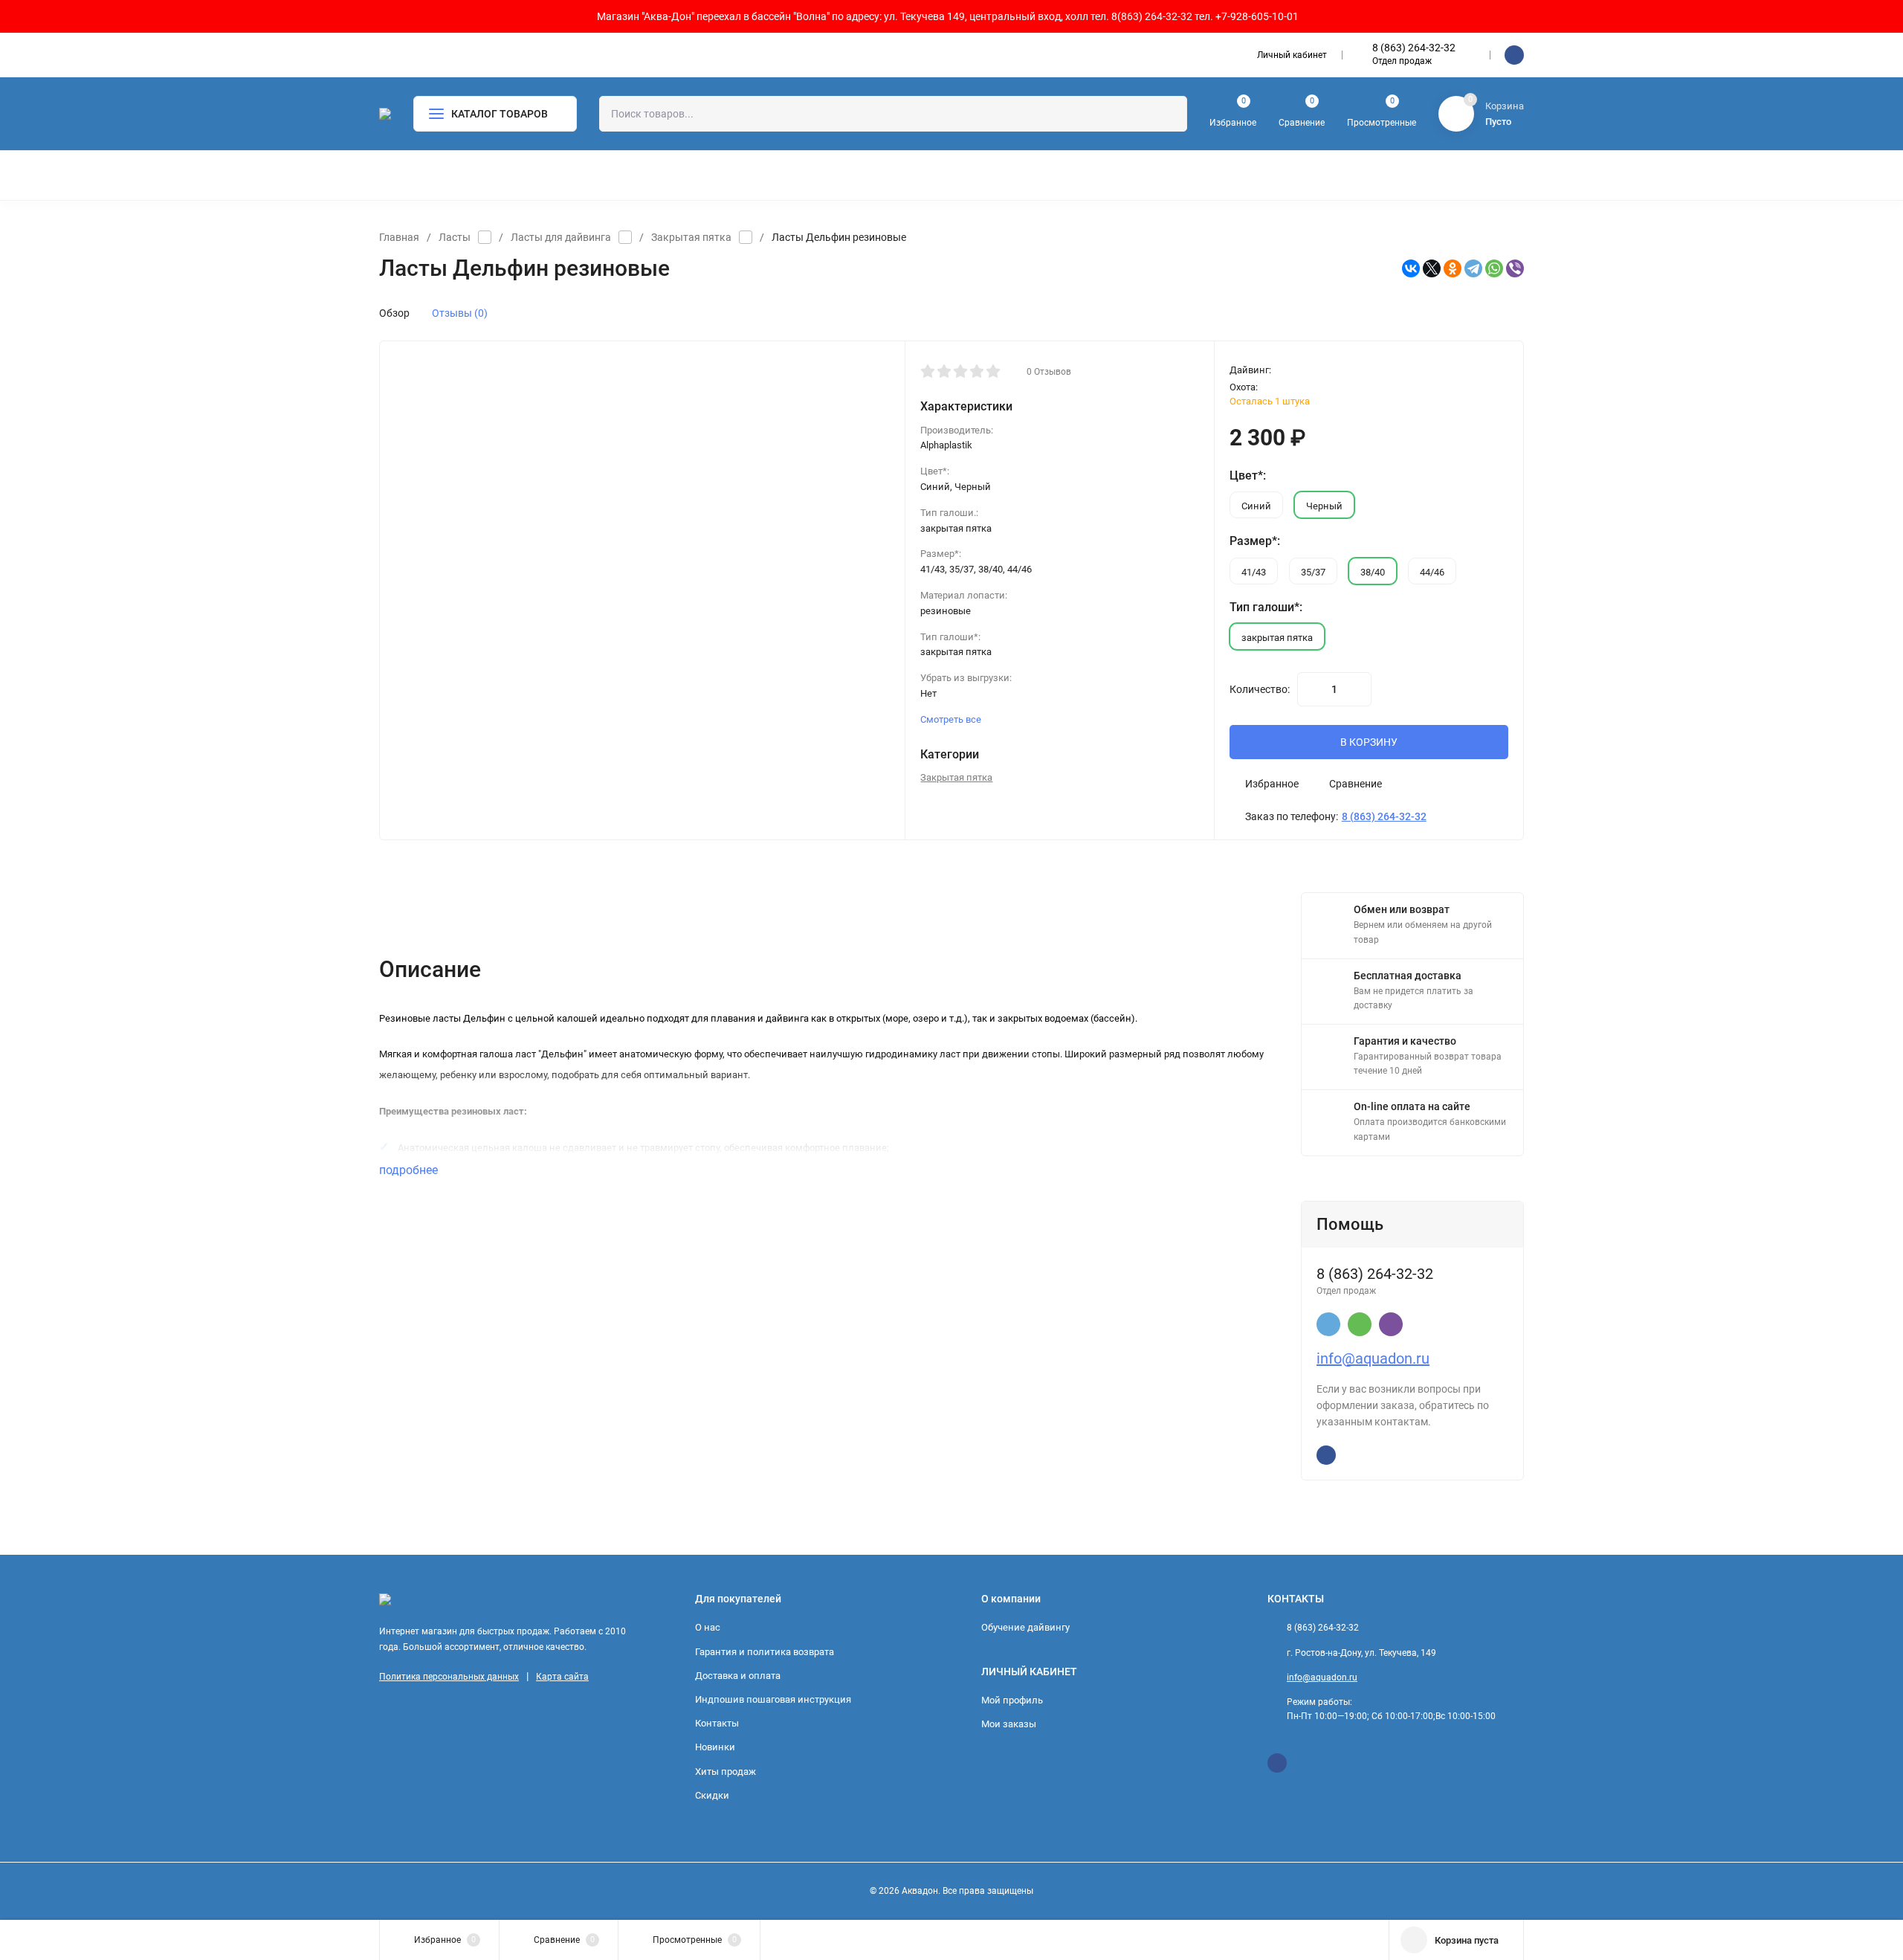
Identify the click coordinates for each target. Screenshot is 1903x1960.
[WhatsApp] (1494, 268)
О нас (708, 1627)
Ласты (455, 237)
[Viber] (1515, 268)
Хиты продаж (726, 1772)
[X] (1432, 268)
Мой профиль (1012, 1700)
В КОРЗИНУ (1369, 742)
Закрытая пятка (691, 237)
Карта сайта (562, 1677)
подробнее (410, 1170)
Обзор (394, 313)
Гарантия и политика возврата (765, 1652)
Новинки (715, 1747)
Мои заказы (1009, 1724)
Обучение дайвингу (1025, 1627)
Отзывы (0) (460, 313)
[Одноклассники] (1453, 268)
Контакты (717, 1723)
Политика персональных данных (449, 1677)
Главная (399, 237)
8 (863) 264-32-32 (1414, 48)
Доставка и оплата (738, 1676)
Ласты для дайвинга (561, 237)
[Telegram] (1473, 268)
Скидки (712, 1795)
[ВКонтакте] (1411, 268)
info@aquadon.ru (1373, 1358)
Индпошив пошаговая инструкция (773, 1699)
